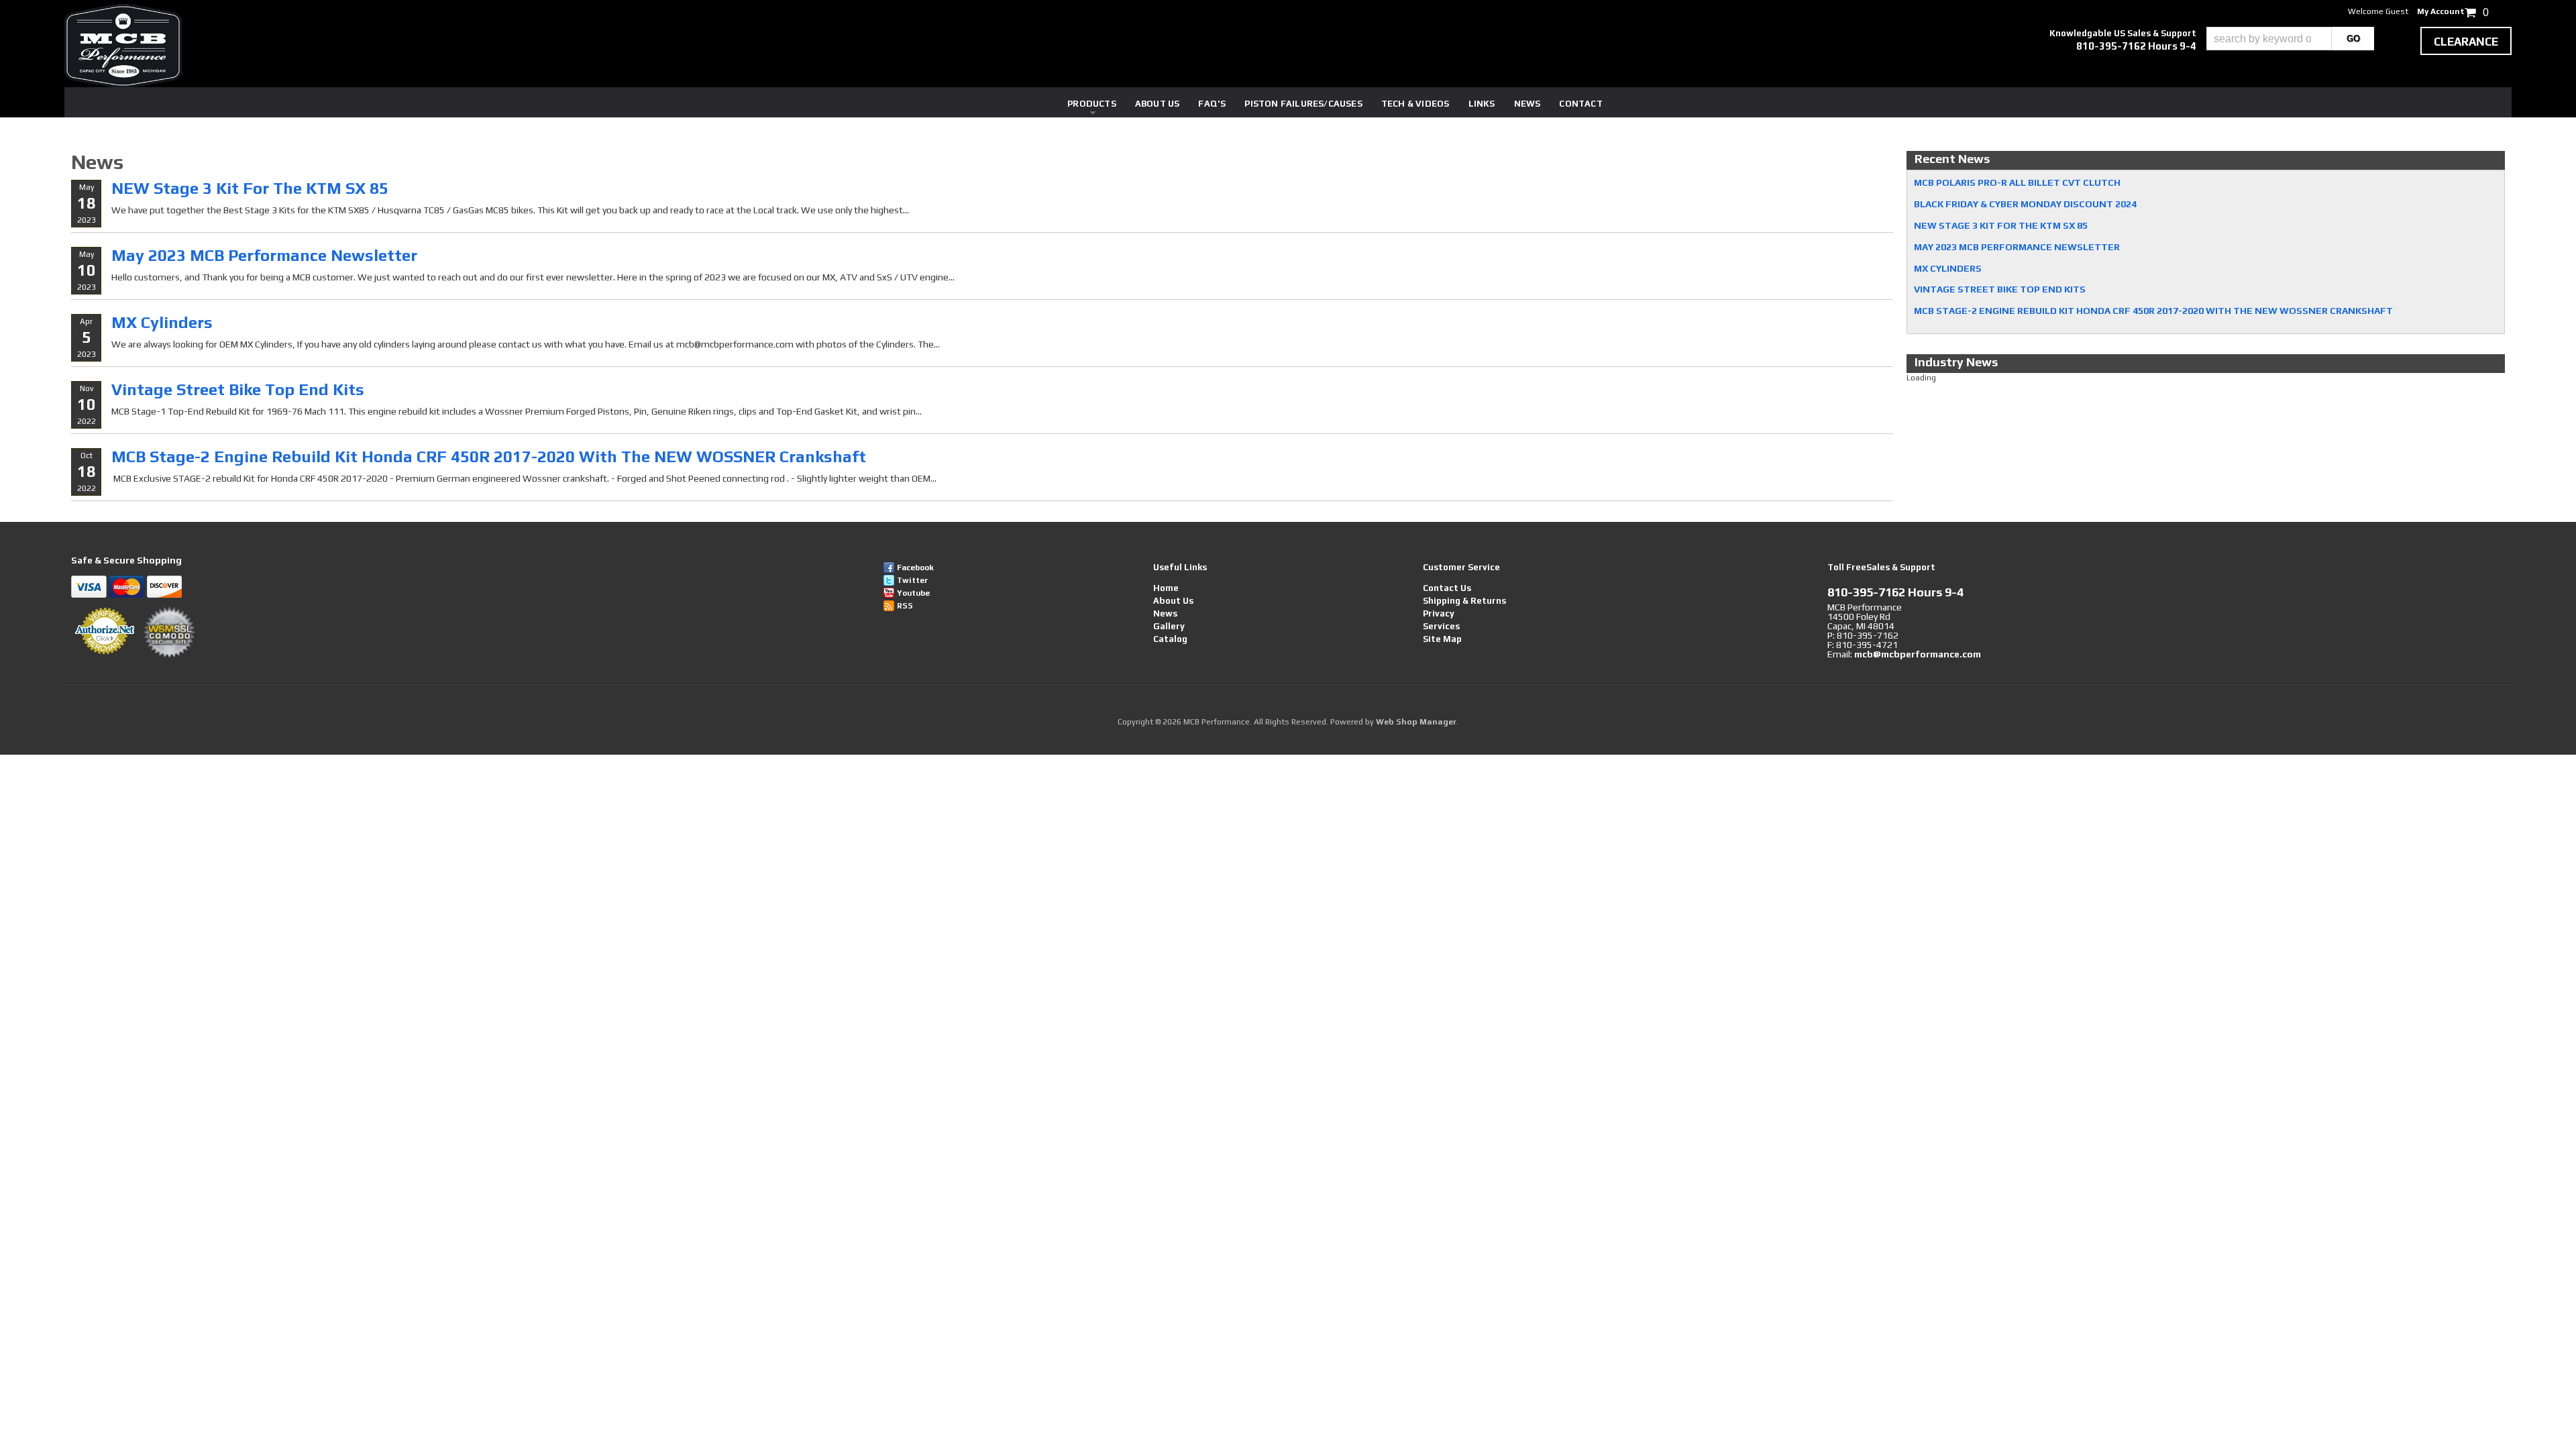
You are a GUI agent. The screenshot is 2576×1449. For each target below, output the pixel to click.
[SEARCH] (2353, 39)
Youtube (913, 593)
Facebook (915, 568)
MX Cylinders (162, 322)
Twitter (912, 580)
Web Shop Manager (1416, 722)
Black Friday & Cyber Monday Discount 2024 (2025, 204)
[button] (2290, 39)
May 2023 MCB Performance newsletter (264, 255)
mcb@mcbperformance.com (1918, 654)
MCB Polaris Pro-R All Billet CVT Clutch (2017, 182)
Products (1092, 104)
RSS (905, 606)
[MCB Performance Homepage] (123, 46)
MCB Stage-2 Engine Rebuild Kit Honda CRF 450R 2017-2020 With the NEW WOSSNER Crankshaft (489, 457)
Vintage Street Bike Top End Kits (238, 389)
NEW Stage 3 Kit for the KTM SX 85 (250, 188)
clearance (2466, 42)
